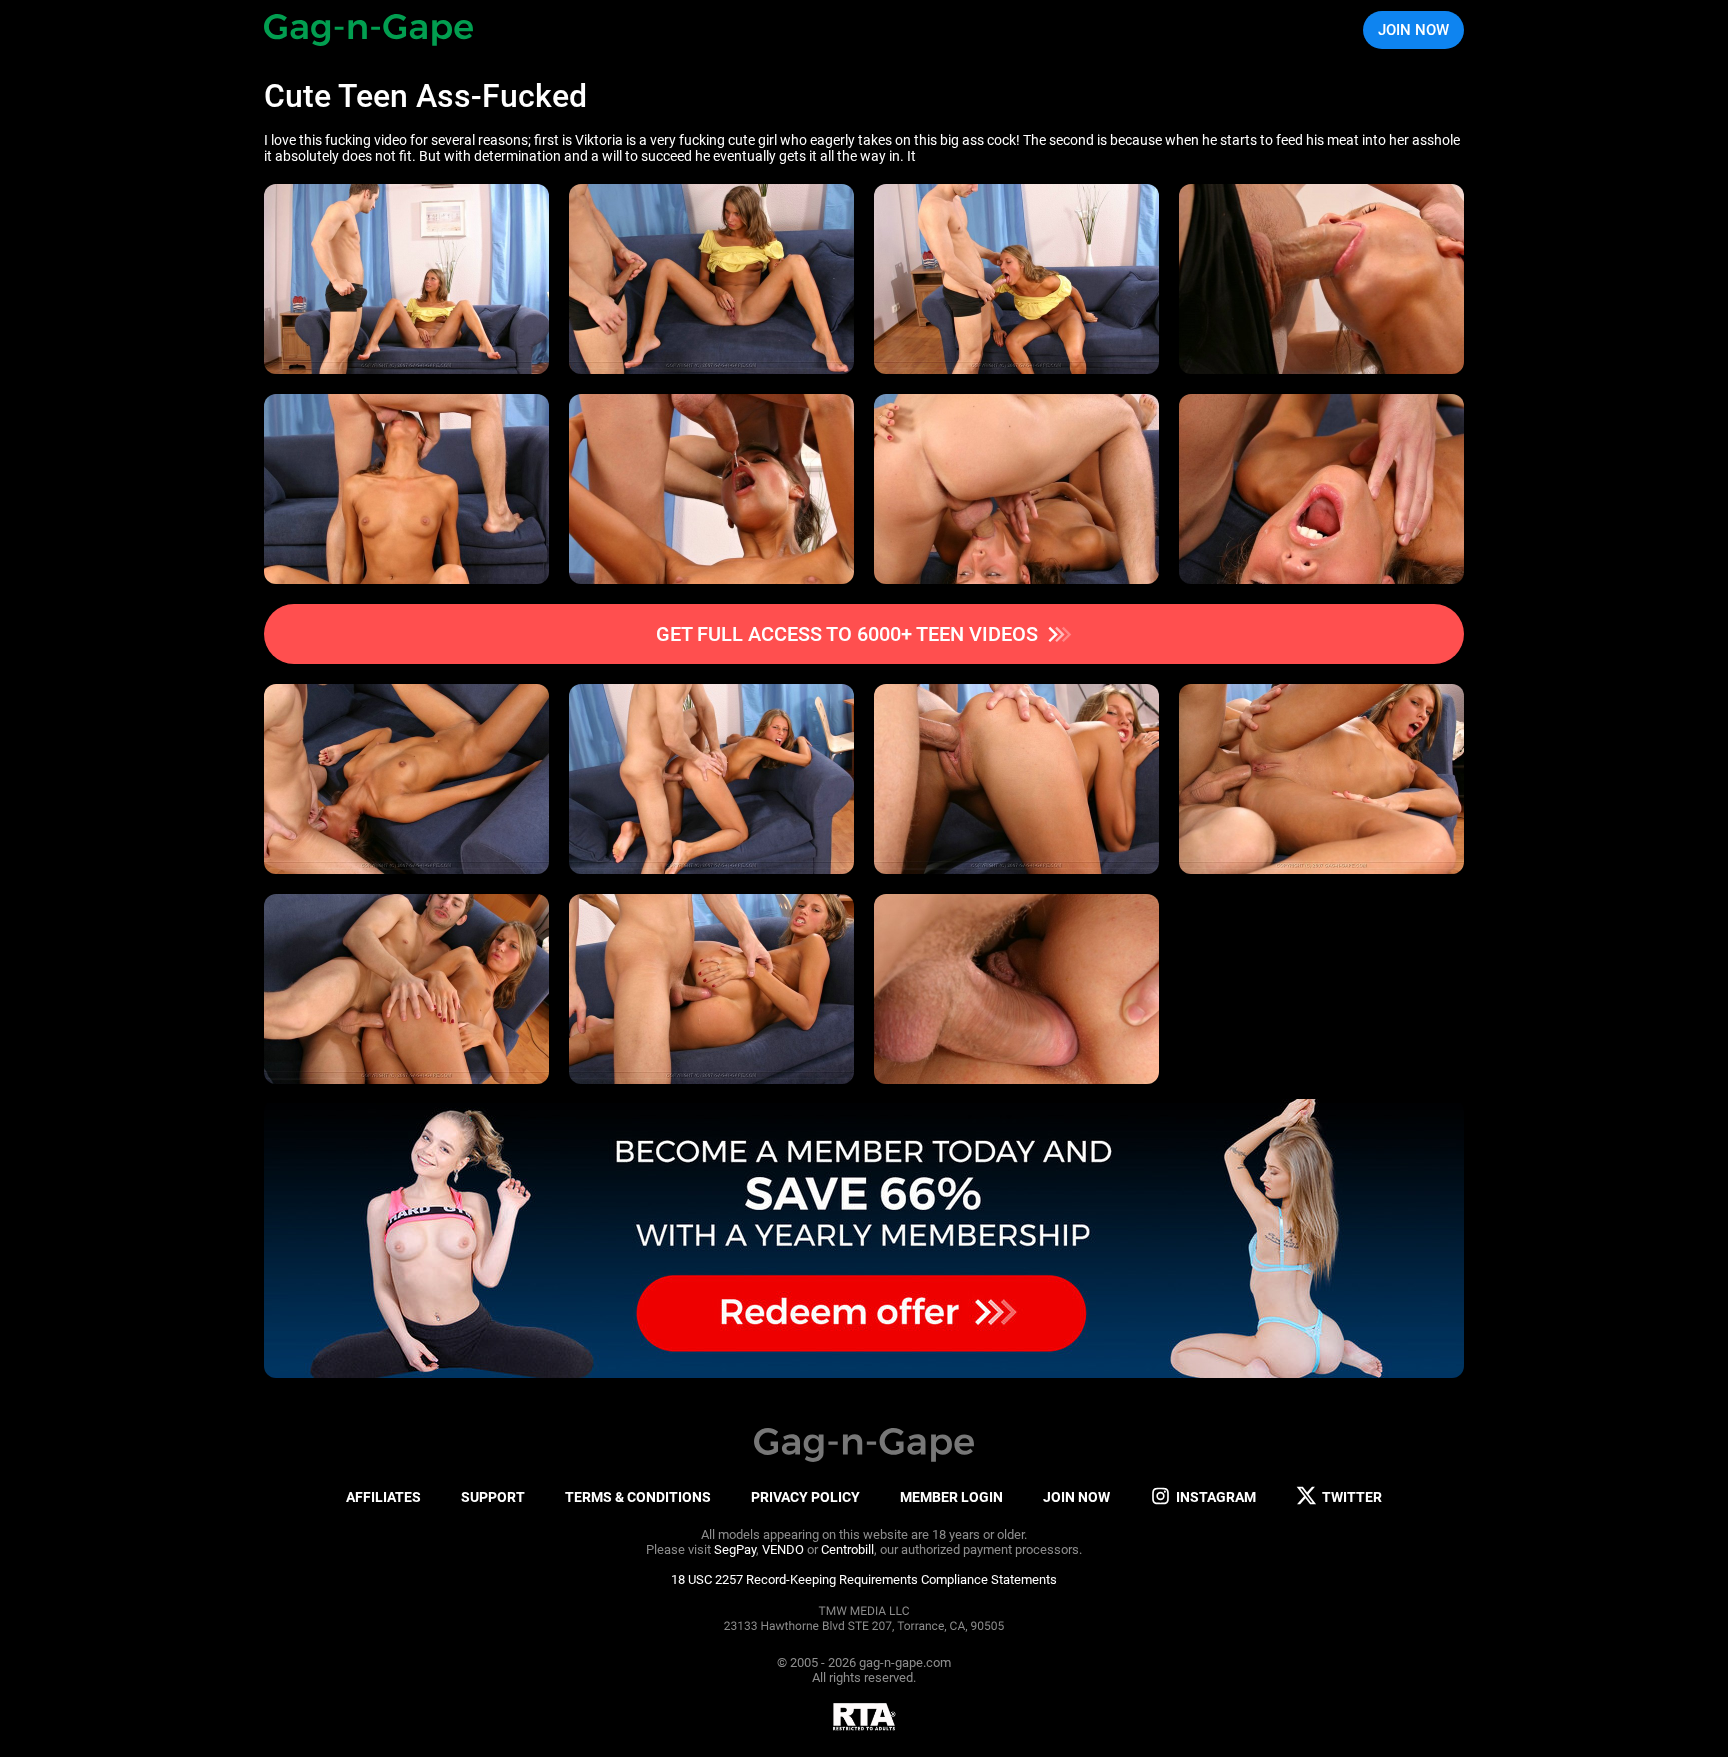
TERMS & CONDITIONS (638, 1497)
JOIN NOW (1413, 30)
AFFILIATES (383, 1497)
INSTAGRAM (1216, 1497)
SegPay (735, 1549)
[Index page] (368, 30)
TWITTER (1352, 1497)
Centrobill (847, 1549)
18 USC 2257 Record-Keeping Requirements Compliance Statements (864, 1579)
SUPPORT (493, 1497)
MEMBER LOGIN (951, 1497)
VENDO (783, 1549)
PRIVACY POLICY (805, 1497)
